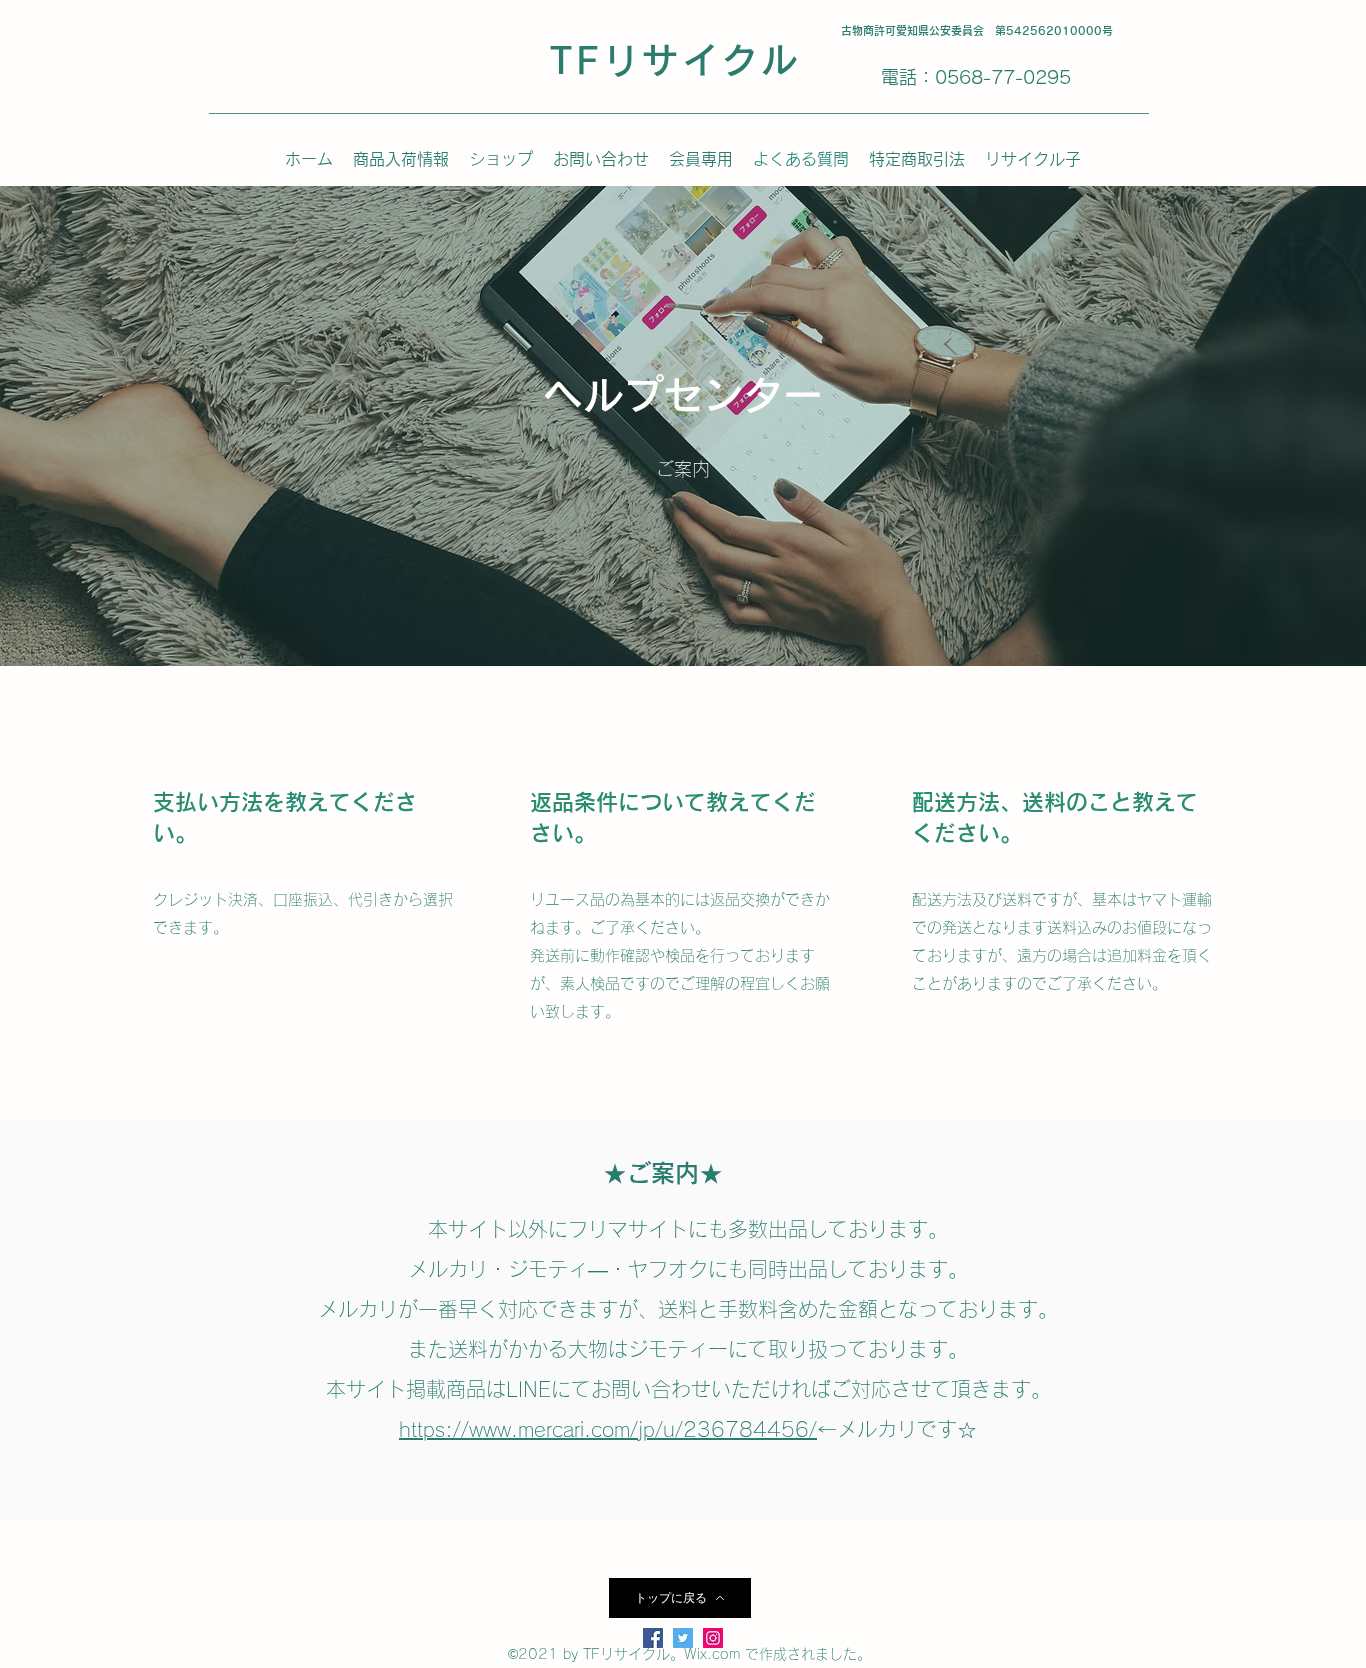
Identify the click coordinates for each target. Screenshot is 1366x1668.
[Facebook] (653, 1638)
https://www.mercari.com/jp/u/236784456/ (608, 1429)
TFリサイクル (675, 60)
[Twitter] (683, 1638)
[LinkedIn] (713, 1638)
